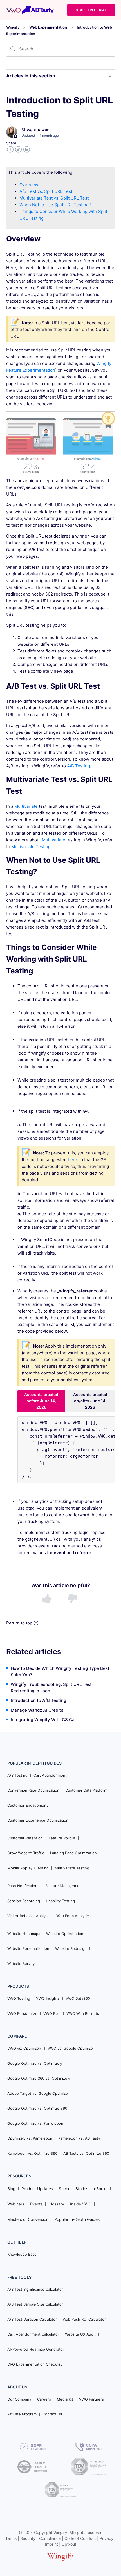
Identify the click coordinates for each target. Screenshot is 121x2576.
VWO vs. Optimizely (24, 2048)
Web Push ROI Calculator (84, 2319)
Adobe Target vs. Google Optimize (38, 2093)
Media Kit (65, 2399)
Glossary (56, 2204)
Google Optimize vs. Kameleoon (35, 2123)
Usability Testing (60, 1901)
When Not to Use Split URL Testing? (55, 205)
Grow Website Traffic (26, 1853)
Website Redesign (71, 1948)
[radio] (47, 1599)
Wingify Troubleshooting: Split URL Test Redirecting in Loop (51, 1688)
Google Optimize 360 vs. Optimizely (39, 2078)
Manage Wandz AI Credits (37, 1710)
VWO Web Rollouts (83, 2013)
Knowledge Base (22, 2254)
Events (36, 2204)
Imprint (51, 2544)
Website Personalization (28, 1948)
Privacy (107, 2538)
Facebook (10, 150)
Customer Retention (25, 1838)
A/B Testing (79, 766)
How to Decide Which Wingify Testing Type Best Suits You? (60, 1672)
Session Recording (24, 1901)
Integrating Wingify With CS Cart (44, 1720)
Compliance (50, 2538)
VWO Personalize (22, 2013)
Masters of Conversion (28, 2219)
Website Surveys (22, 1964)
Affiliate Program (22, 2414)
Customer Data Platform (86, 1790)
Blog (11, 2189)
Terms (11, 2538)
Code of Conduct (80, 2538)
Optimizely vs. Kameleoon (30, 2138)
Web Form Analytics (73, 1916)
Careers (44, 2399)
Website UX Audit (80, 2334)
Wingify (13, 27)
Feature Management (64, 1886)
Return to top (19, 1623)
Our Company (19, 2399)
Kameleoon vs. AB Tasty (79, 2138)
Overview (29, 185)
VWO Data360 (78, 1998)
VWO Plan (52, 2013)
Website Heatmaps (24, 1934)
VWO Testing (19, 1998)
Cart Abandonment (50, 1775)
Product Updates (37, 2189)
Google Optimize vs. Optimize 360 (37, 2108)
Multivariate (26, 806)
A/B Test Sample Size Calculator (35, 2304)
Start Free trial (91, 10)
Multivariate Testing (31, 847)
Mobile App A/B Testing (28, 1868)
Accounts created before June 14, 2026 (41, 1401)
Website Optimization (65, 1934)
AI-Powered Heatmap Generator (36, 2349)
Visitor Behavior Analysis (29, 1916)
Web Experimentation (48, 27)
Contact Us (52, 2414)
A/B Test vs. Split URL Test (46, 191)
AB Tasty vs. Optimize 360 (86, 2153)
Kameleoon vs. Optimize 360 (32, 2153)
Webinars (16, 2204)
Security (28, 2538)
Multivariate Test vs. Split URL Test (54, 198)
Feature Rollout (62, 1838)
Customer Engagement (28, 1805)
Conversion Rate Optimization (33, 1790)
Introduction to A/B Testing (38, 1700)
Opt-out (69, 2544)
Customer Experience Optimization (38, 1820)
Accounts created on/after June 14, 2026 (90, 1401)
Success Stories (73, 2189)
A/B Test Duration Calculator (32, 2319)
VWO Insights (48, 1998)
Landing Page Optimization (73, 1853)
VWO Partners (91, 2399)
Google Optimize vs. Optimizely (35, 2063)
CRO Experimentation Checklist (35, 2364)
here (72, 1160)
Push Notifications (23, 1886)
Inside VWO (81, 2204)
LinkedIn (27, 150)
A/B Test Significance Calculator (35, 2289)
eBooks (101, 2189)
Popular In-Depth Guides (77, 2219)
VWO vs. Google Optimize (70, 2048)
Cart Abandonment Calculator (33, 2334)
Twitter (18, 150)
